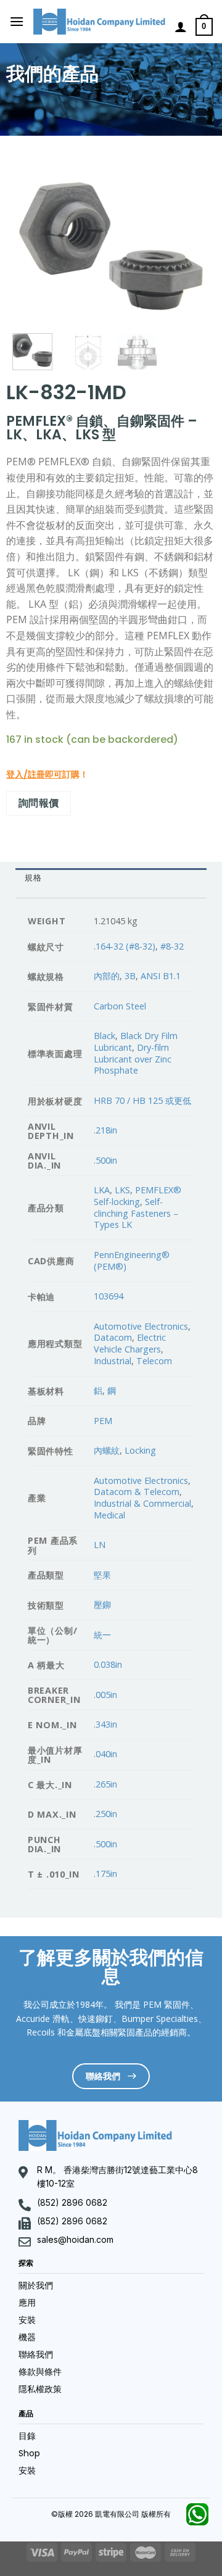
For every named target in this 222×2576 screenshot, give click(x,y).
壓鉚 (102, 1605)
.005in (105, 1695)
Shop (29, 2453)
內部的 (107, 976)
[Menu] (17, 21)
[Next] (191, 247)
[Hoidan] (99, 22)
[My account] (181, 27)
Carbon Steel (120, 1006)
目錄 (27, 2436)
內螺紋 (107, 1450)
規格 (33, 878)
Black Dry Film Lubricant (136, 1042)
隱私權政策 (40, 2389)
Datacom (113, 1337)
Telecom (154, 1361)
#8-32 (172, 946)
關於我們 (36, 2285)
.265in (105, 1784)
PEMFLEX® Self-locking (138, 1196)
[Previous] (31, 247)
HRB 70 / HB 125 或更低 (142, 1100)
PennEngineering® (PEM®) (132, 1261)
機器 (27, 2337)
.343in (105, 1724)
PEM (103, 1421)
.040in (105, 1754)
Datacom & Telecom (137, 1492)
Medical (109, 1515)
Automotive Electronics (141, 1326)
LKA (102, 1190)
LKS (122, 1190)
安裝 (27, 2320)
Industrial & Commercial (142, 1503)
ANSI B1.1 (161, 976)
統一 (102, 1635)
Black (105, 1036)
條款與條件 (40, 2372)
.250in (105, 1814)
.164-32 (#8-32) (125, 946)
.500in (105, 1160)
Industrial (113, 1361)
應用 (27, 2303)
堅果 (102, 1575)
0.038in (108, 1664)
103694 (109, 1296)
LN (100, 1545)
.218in (105, 1130)
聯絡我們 (36, 2354)
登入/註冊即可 (34, 774)
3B (130, 976)
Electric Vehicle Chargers (130, 1343)
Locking (140, 1450)
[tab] (111, 878)
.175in (105, 1874)
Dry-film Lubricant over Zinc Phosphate (133, 1059)
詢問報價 (39, 803)
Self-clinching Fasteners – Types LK (136, 1213)
